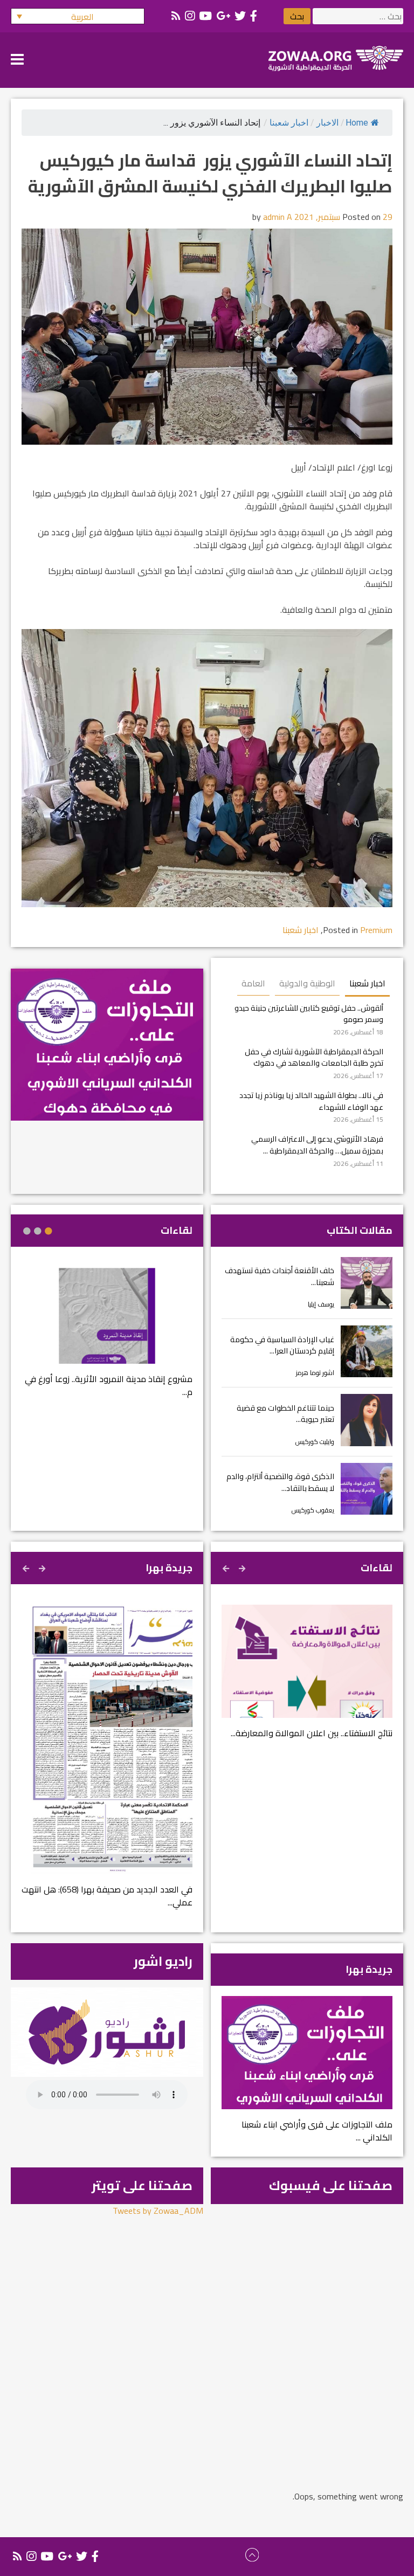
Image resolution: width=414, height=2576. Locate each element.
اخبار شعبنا (289, 123)
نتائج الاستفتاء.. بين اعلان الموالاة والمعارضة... (312, 1733)
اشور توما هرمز (315, 1373)
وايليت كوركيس (315, 1442)
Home (357, 123)
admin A (278, 217)
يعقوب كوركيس (313, 1510)
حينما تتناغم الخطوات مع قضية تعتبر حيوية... (285, 1414)
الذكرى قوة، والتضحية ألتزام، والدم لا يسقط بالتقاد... (280, 1482)
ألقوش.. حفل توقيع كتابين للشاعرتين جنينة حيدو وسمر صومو (309, 1014)
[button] (78, 16)
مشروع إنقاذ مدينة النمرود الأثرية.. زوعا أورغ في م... (109, 1385)
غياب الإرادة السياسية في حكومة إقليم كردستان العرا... (282, 1345)
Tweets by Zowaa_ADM (158, 2211)
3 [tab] (27, 1231)
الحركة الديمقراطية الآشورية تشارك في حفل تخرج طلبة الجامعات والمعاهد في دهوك (314, 1057)
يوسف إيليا (321, 1304)
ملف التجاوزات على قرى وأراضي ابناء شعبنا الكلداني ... (317, 2131)
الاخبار (327, 123)
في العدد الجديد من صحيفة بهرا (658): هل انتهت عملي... (107, 1896)
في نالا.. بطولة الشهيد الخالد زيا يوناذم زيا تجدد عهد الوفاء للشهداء (311, 1101)
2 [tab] (38, 1231)
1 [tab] (49, 1231)
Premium (376, 930)
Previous (243, 1567)
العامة (253, 983)
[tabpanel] (107, 1339)
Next (227, 1567)
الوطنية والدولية (307, 983)
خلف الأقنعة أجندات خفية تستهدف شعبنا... (280, 1276)
